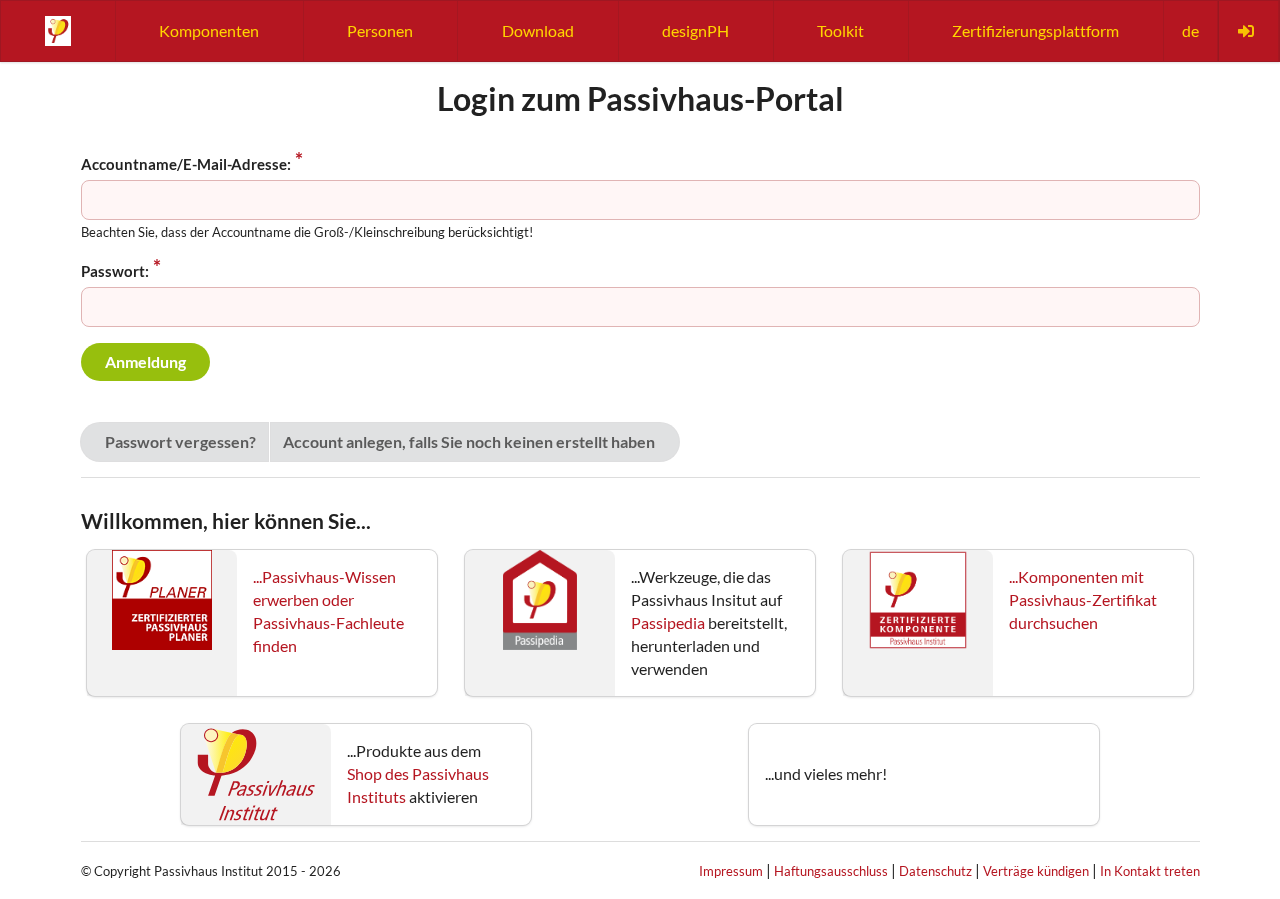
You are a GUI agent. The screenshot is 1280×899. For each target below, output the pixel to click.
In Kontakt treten (1150, 871)
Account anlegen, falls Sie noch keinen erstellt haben (469, 441)
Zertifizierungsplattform (1035, 30)
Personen (380, 30)
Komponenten (209, 30)
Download (538, 30)
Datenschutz (935, 871)
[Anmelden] (1248, 31)
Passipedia (668, 622)
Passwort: (115, 271)
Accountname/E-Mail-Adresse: (186, 164)
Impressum (731, 871)
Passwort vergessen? (180, 441)
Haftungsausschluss (831, 871)
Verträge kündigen (1036, 871)
